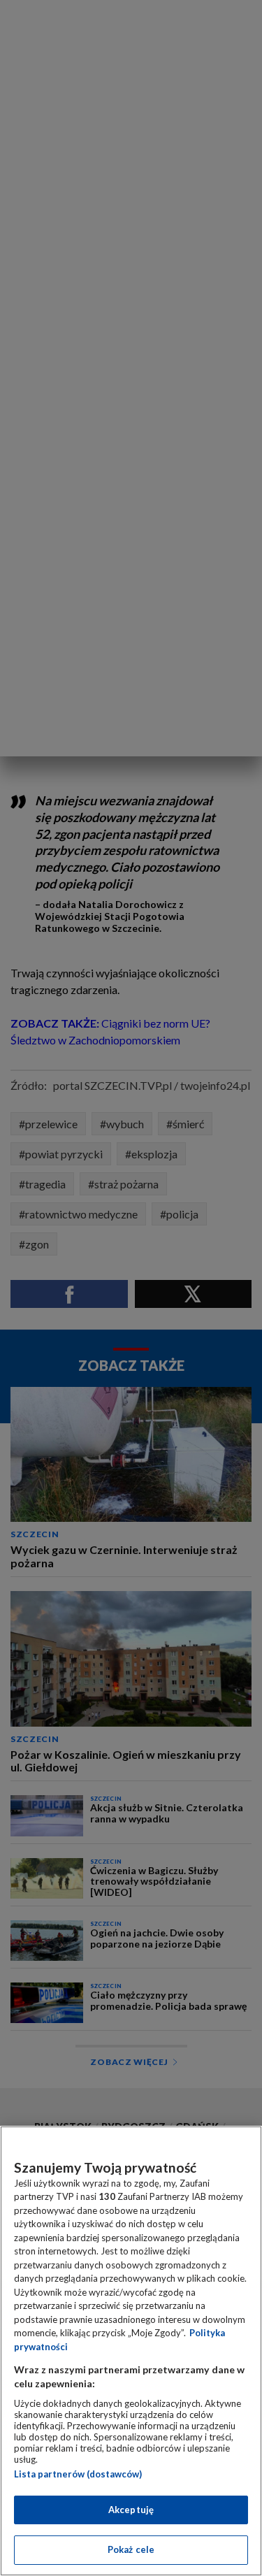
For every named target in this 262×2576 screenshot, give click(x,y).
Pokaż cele (131, 2549)
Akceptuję (131, 2510)
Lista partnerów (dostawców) (78, 2474)
